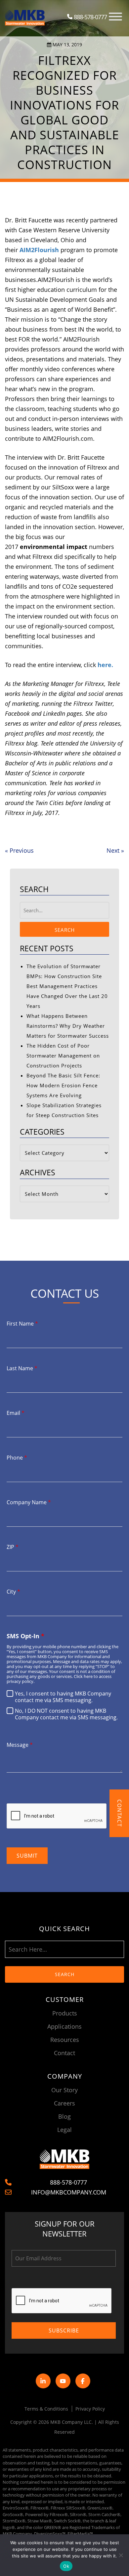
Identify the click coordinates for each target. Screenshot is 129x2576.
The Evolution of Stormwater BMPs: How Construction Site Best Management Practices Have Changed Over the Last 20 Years (67, 986)
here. (105, 665)
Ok (66, 2566)
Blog (64, 2116)
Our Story (64, 2090)
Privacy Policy (90, 2409)
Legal (64, 2130)
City (13, 1592)
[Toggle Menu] (115, 17)
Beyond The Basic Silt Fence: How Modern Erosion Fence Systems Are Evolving (63, 1085)
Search (65, 930)
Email (16, 1413)
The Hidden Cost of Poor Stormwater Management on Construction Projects (63, 1056)
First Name (22, 1324)
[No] (121, 2555)
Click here (83, 1676)
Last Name (22, 1368)
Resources (65, 2040)
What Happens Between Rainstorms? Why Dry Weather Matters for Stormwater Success (68, 1026)
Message (20, 1745)
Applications (64, 2026)
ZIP (13, 1547)
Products (65, 2013)
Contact (64, 2053)
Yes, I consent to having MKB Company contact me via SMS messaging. (63, 1697)
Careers (64, 2103)
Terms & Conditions (46, 2409)
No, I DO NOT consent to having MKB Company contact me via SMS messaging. (66, 1714)
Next (115, 850)
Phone (17, 1458)
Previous (19, 850)
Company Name (29, 1502)
